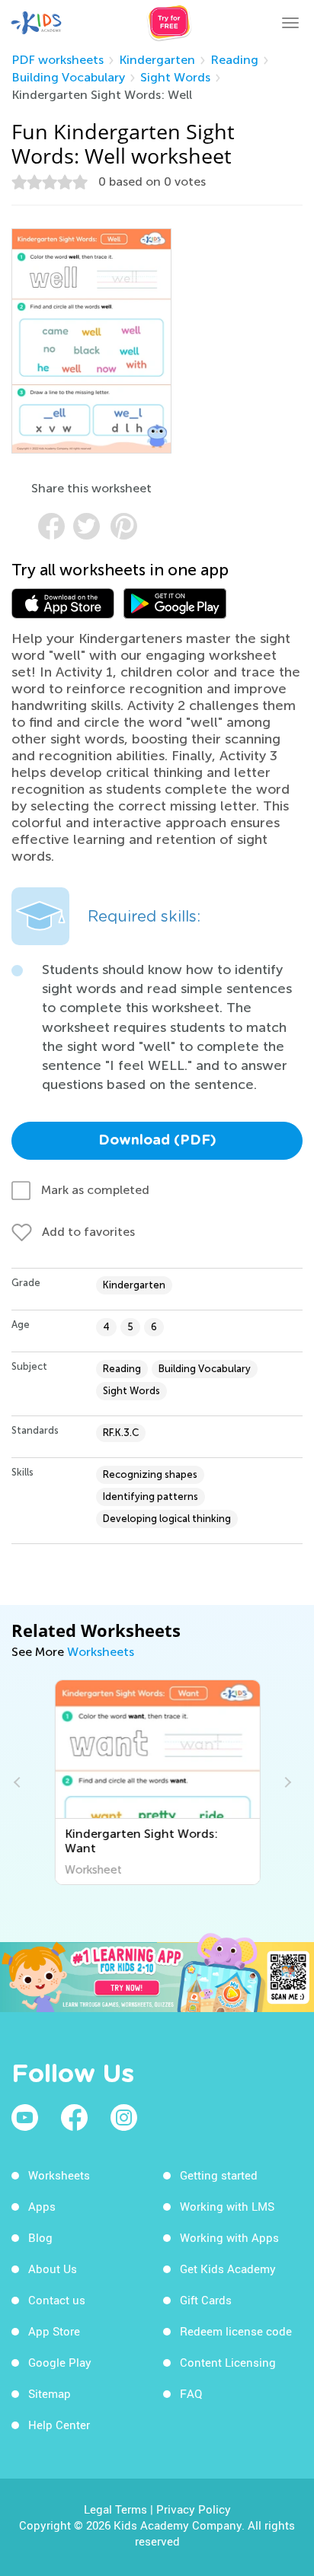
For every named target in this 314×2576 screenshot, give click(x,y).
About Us (53, 2269)
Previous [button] (19, 1782)
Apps (42, 2206)
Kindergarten (157, 60)
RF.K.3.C (121, 1433)
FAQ (191, 2393)
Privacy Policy (194, 2509)
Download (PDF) (157, 1141)
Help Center (59, 2425)
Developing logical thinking (167, 1519)
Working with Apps (229, 2237)
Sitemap (50, 2393)
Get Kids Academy (228, 2269)
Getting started (219, 2175)
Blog (40, 2237)
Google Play (60, 2362)
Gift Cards (206, 2300)
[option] (157, 1782)
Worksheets (101, 1652)
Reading (234, 60)
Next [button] (286, 1782)
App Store (54, 2331)
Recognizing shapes (150, 1474)
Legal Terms (115, 2509)
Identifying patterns (151, 1497)
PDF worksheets (58, 60)
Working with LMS (227, 2206)
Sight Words (175, 77)
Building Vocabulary (68, 77)
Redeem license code (236, 2331)
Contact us (57, 2300)
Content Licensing (228, 2362)
